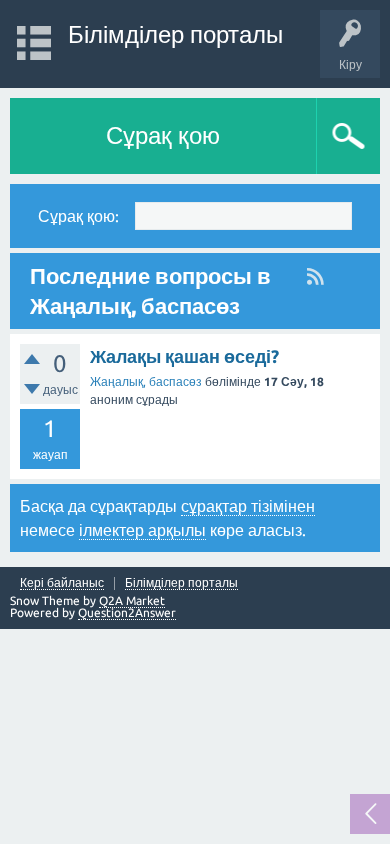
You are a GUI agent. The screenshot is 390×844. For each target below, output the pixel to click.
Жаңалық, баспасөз (146, 381)
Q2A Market (132, 600)
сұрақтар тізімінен (248, 506)
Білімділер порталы (175, 34)
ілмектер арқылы (142, 530)
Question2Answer (127, 612)
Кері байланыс (62, 583)
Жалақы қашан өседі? (184, 356)
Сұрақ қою (163, 135)
